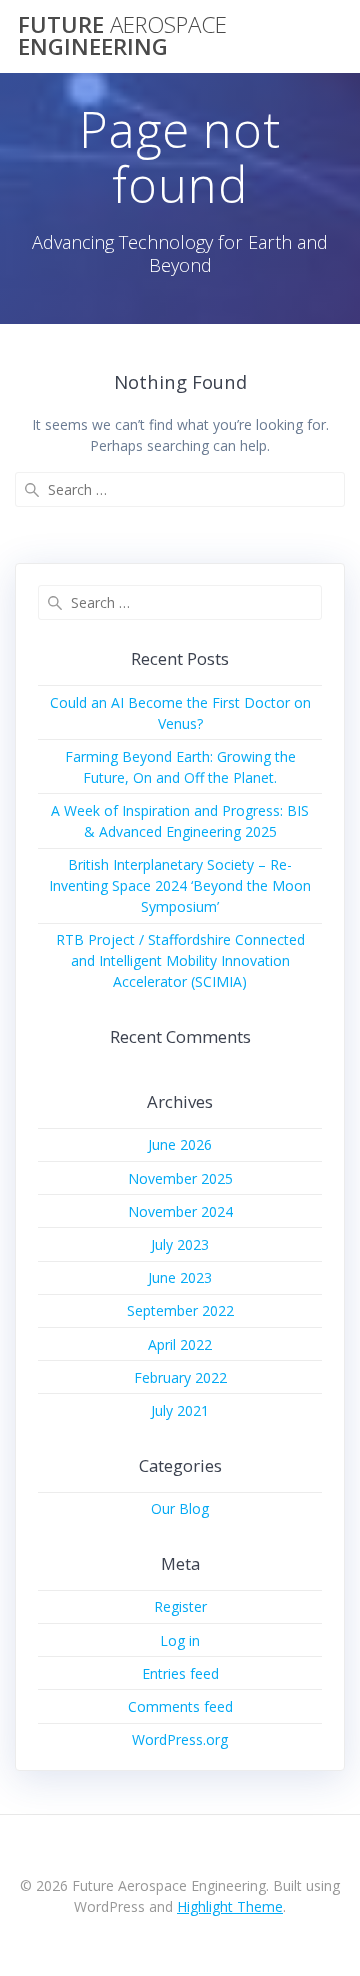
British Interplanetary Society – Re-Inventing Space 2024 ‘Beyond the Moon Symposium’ (180, 885)
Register (180, 1606)
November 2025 (180, 1178)
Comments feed (180, 1706)
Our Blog (180, 1508)
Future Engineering (122, 36)
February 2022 (180, 1377)
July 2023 (180, 1244)
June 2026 (180, 1144)
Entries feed (180, 1673)
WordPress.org (180, 1739)
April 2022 (180, 1344)
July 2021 (180, 1410)
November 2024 (180, 1211)
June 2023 (180, 1277)
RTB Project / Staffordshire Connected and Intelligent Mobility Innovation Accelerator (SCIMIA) (180, 960)
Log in (180, 1640)
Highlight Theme (230, 1906)
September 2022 (180, 1310)
